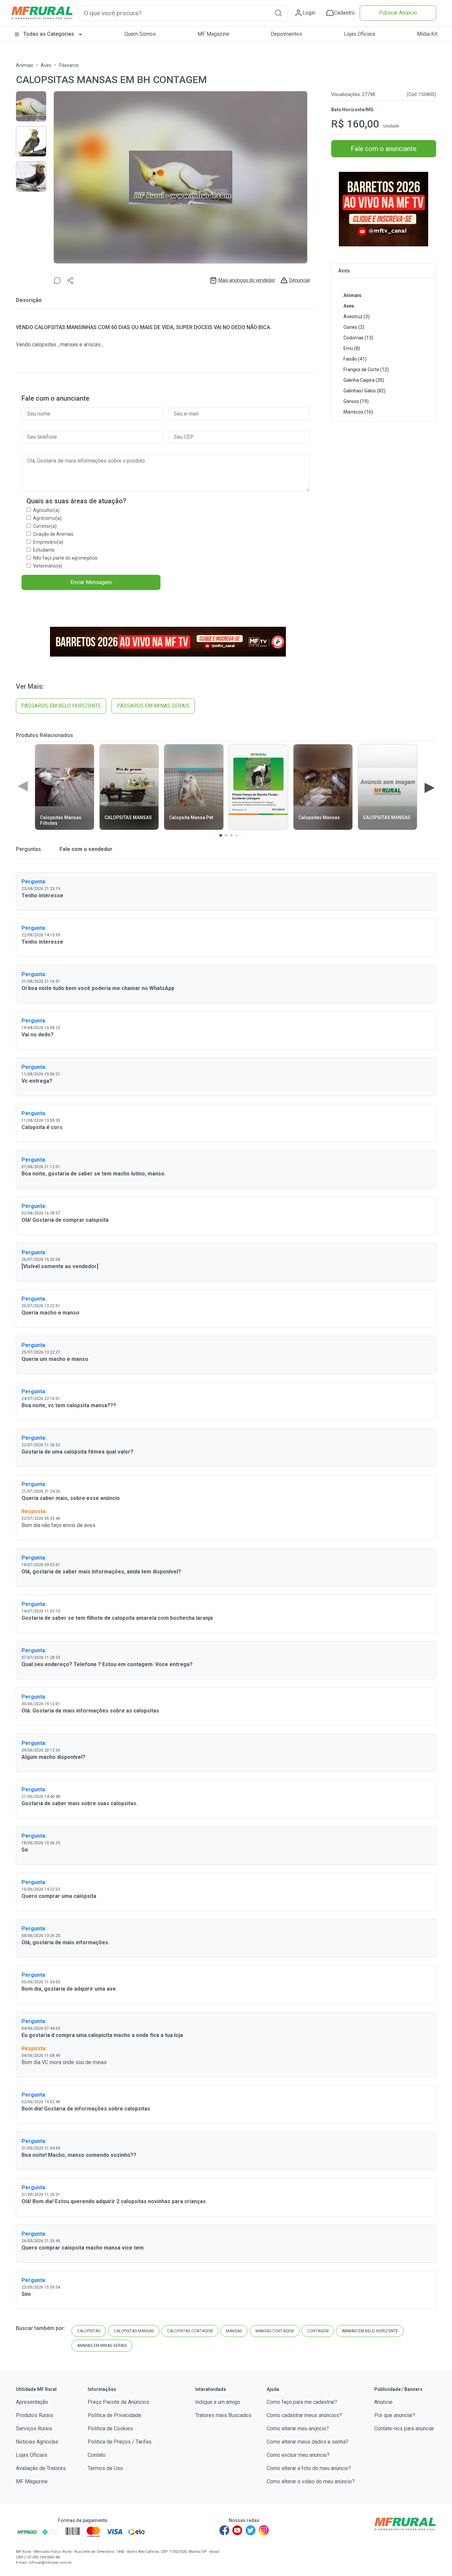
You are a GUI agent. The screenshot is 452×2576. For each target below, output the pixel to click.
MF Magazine (213, 34)
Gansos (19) (356, 401)
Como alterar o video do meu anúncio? (311, 2481)
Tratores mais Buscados (223, 2415)
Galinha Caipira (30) (364, 380)
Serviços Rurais (34, 2428)
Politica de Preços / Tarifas (120, 2442)
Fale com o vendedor (85, 849)
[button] (278, 13)
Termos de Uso (105, 2468)
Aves (46, 65)
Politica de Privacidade (114, 2415)
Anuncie (383, 2402)
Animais (24, 65)
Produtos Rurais (35, 2415)
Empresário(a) (48, 542)
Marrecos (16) (358, 412)
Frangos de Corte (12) (366, 370)
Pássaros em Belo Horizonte (61, 706)
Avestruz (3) (357, 317)
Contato (97, 2455)
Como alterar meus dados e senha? (308, 2442)
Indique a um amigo (218, 2402)
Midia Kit (427, 34)
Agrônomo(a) (47, 518)
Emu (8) (352, 348)
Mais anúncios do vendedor (247, 280)
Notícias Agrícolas (37, 2442)
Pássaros (69, 65)
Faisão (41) (355, 359)
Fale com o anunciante (384, 149)
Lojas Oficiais (360, 34)
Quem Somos (140, 34)
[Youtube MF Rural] (238, 2530)
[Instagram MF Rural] (264, 2530)
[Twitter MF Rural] (250, 2530)
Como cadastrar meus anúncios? (304, 2415)
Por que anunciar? (395, 2415)
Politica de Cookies (110, 2428)
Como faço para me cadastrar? (302, 2402)
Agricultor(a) (46, 510)
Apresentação (32, 2402)
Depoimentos (286, 34)
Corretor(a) (45, 526)
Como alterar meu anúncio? (298, 2428)
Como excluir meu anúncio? (298, 2455)
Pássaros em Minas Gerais (153, 706)
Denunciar (300, 280)
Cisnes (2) (354, 327)
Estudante (44, 550)
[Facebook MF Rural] (224, 2530)
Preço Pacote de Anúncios (118, 2402)
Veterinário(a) (48, 566)
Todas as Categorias (49, 34)
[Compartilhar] (70, 280)
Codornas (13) (358, 338)
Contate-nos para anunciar (404, 2428)
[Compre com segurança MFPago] (27, 2532)
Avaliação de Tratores (41, 2468)
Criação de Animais (53, 534)
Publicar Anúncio (398, 13)
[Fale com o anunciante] (57, 280)
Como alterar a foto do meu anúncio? (309, 2468)
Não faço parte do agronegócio (65, 558)
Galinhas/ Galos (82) (364, 391)
